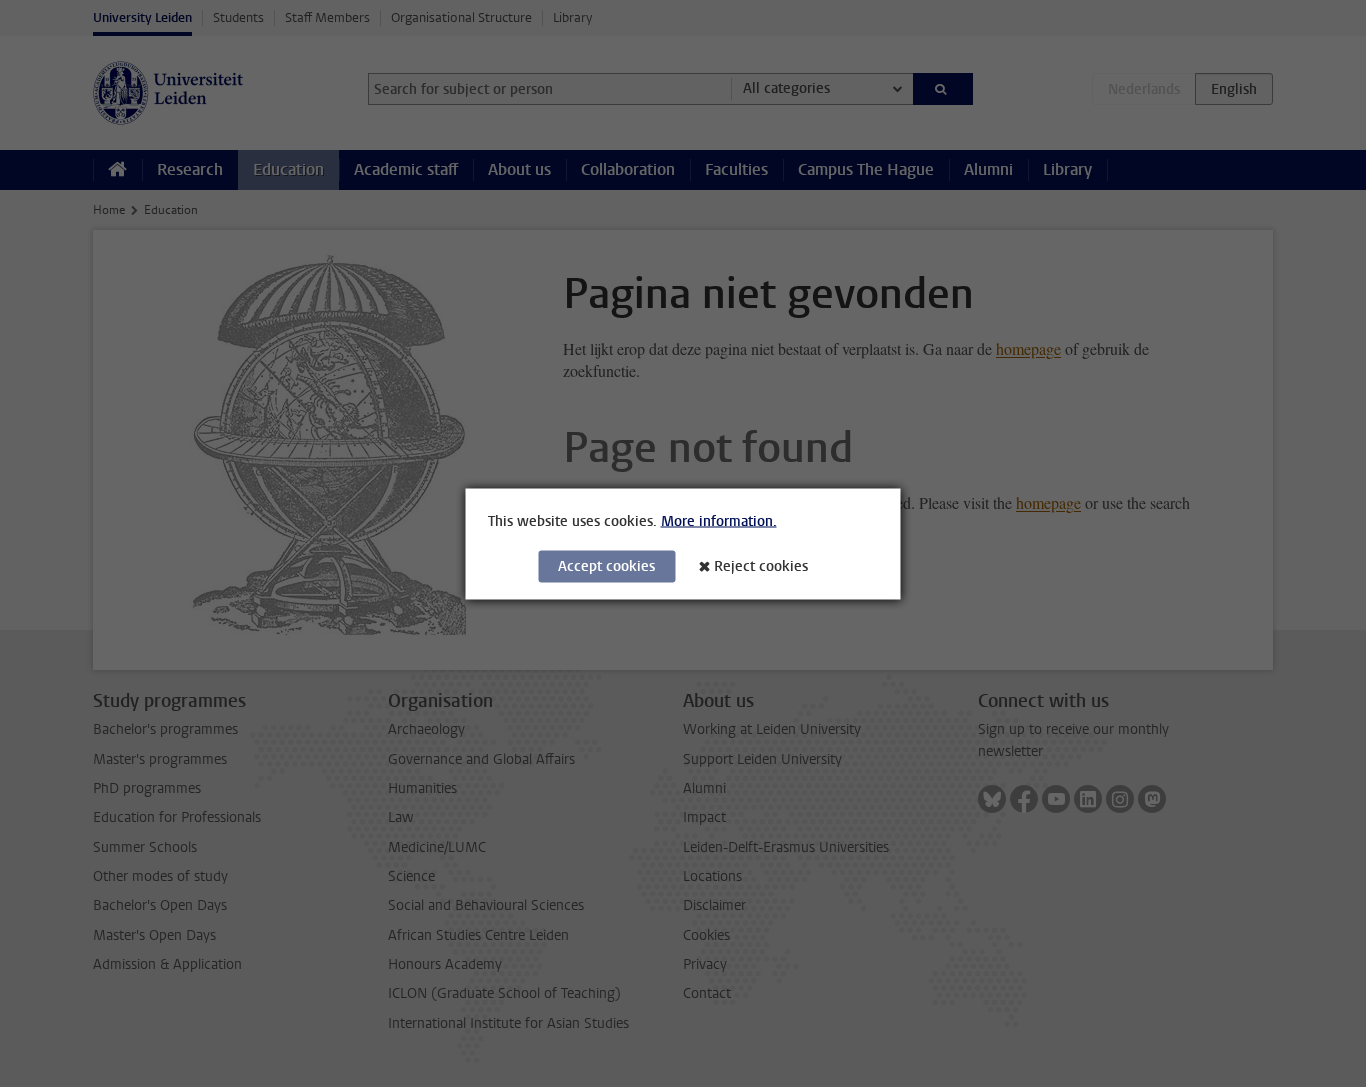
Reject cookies (761, 565)
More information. (719, 520)
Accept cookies (606, 565)
